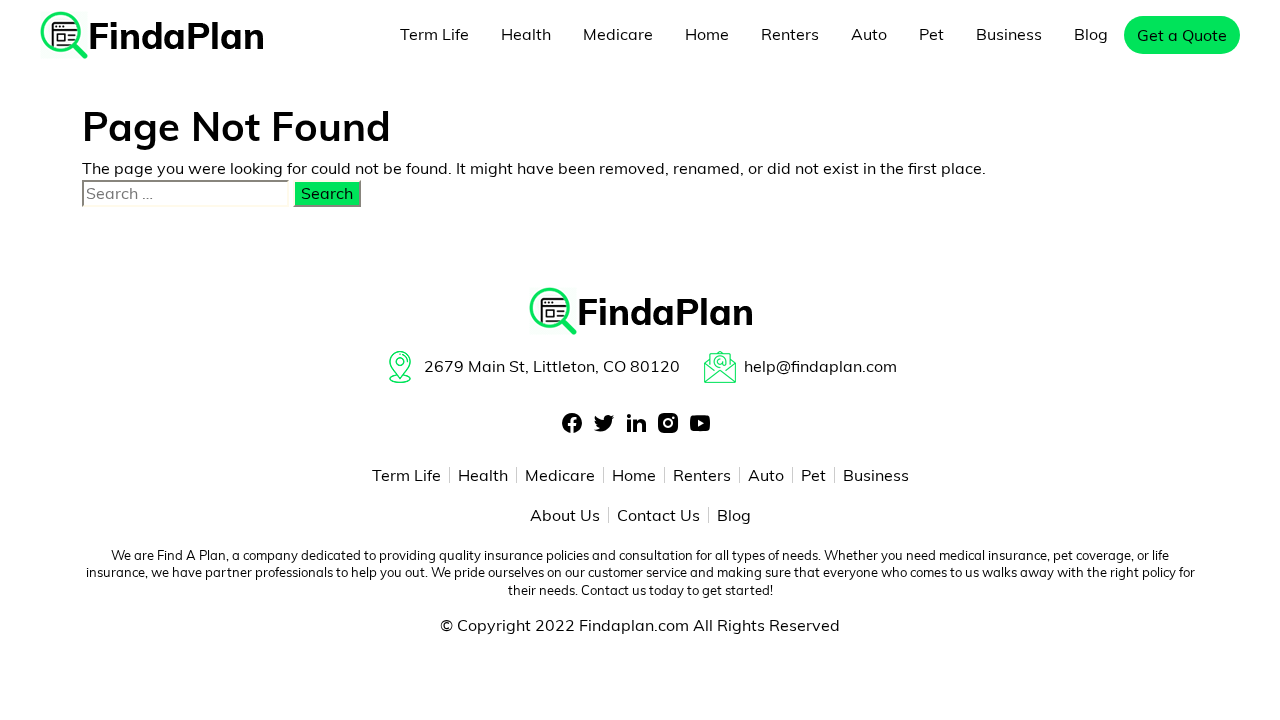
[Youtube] (700, 424)
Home (707, 34)
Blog (1091, 34)
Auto (869, 34)
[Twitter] (604, 424)
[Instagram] (668, 424)
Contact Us (658, 515)
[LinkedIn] (636, 424)
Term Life (434, 34)
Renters (790, 34)
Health (526, 34)
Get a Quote (1182, 35)
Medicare (618, 34)
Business (1009, 34)
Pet (931, 34)
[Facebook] (572, 424)
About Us (565, 515)
